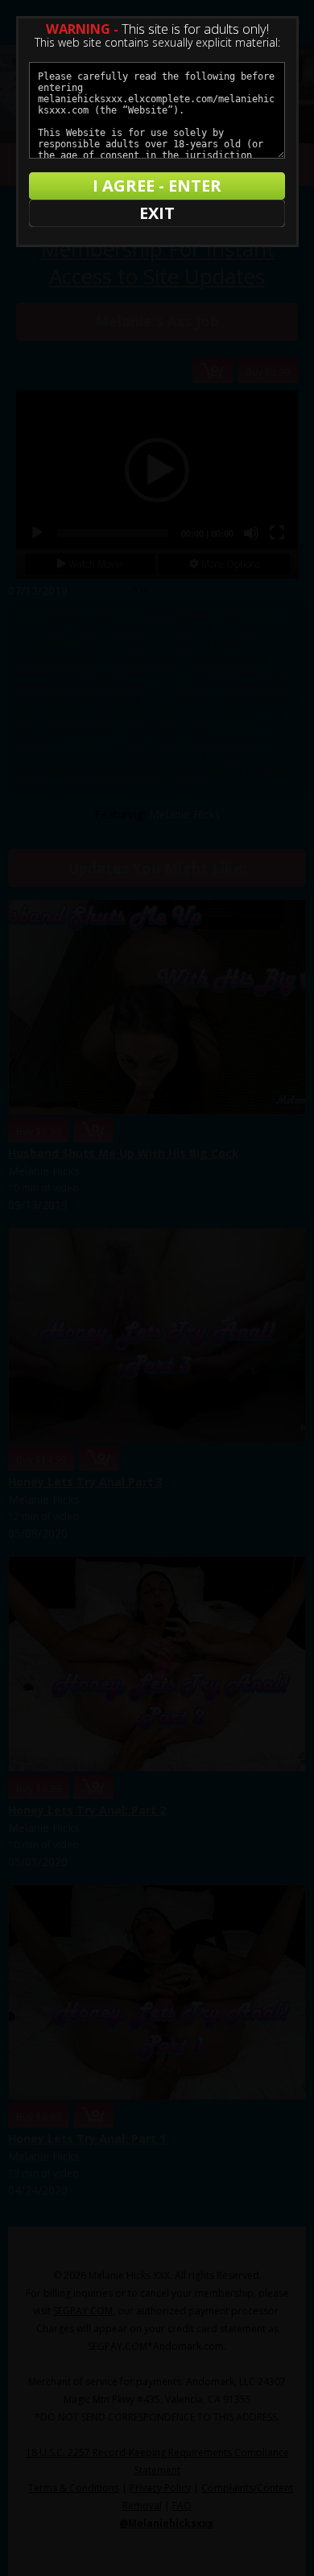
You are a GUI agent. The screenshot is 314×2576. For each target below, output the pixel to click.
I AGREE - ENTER (157, 186)
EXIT (157, 213)
